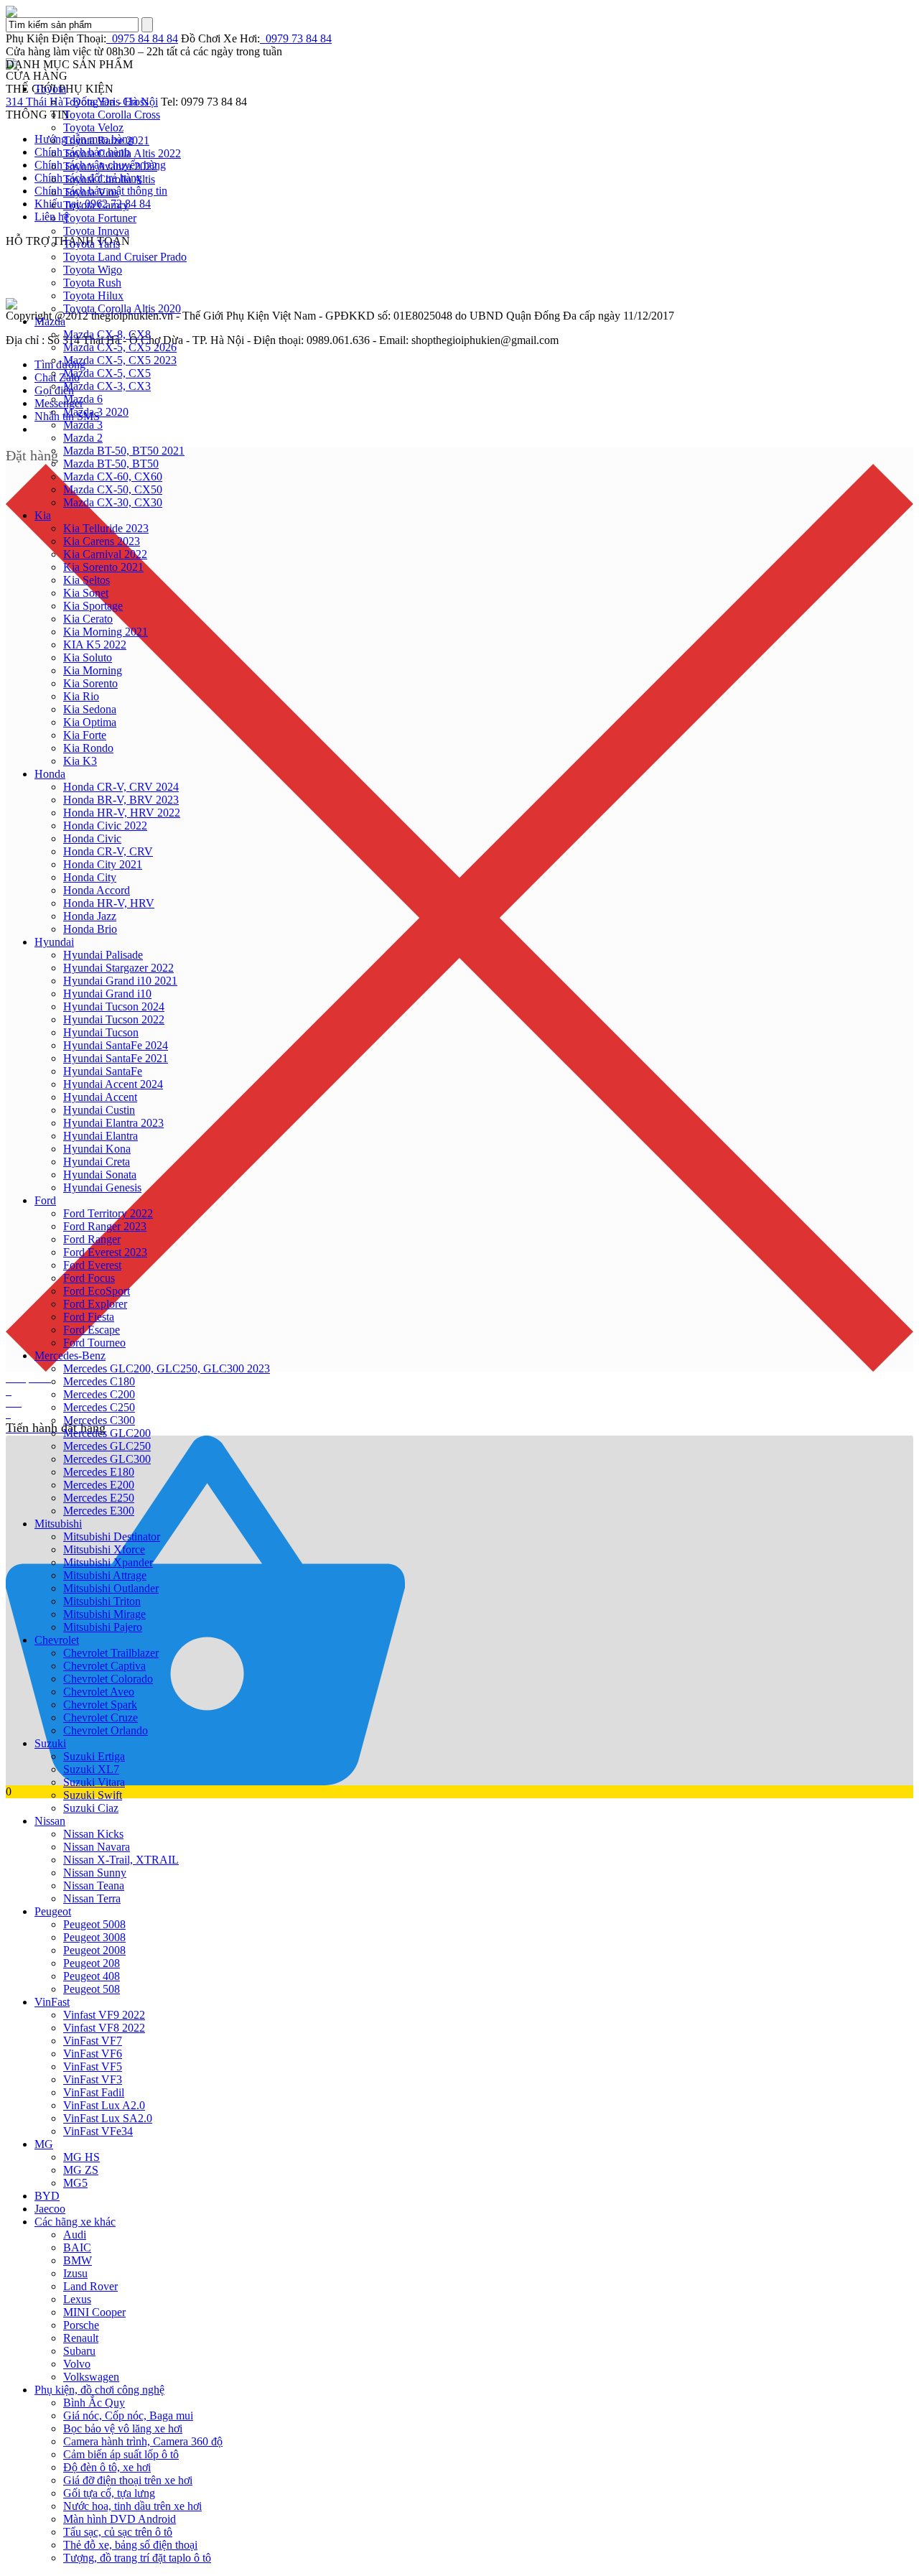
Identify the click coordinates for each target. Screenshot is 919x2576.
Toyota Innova (96, 231)
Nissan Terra (92, 1898)
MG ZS (81, 2170)
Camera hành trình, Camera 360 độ (143, 2441)
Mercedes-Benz (70, 1356)
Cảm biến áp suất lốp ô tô (121, 2454)
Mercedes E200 (99, 1485)
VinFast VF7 (93, 2041)
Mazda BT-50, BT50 (111, 464)
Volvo (77, 2364)
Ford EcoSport (97, 1291)
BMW (78, 2260)
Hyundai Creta (97, 1162)
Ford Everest (92, 1265)
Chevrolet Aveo (99, 1692)
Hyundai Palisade (103, 955)
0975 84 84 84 (142, 38)
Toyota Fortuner (100, 218)
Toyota (50, 89)
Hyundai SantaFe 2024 (116, 1045)
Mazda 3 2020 (96, 412)
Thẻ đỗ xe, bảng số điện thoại (130, 2545)
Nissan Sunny (95, 1873)
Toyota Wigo (93, 270)
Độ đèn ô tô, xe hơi (107, 2467)
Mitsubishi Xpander (108, 1562)
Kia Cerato (88, 619)
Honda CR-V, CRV (108, 851)
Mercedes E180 (99, 1472)
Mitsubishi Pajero (103, 1627)
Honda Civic (92, 838)
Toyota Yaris (92, 244)
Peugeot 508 (92, 1989)
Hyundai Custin (99, 1110)
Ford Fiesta (89, 1317)
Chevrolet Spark (100, 1705)
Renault (81, 2338)
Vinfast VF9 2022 (104, 2015)
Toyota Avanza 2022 (110, 166)
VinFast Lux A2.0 (104, 2105)
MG (44, 2144)
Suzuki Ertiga (94, 1756)
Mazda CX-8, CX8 (107, 334)
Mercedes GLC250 (107, 1446)
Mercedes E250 (99, 1498)
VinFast (52, 2002)
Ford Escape (92, 1330)
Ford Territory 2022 (108, 1213)
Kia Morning (93, 670)
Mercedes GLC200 (107, 1433)
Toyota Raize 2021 (106, 140)
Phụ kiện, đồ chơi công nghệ (99, 2390)
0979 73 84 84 (296, 38)
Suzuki (50, 1743)
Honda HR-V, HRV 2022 (122, 813)
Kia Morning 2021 (106, 632)
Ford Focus (89, 1278)
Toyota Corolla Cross (112, 115)
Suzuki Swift (93, 1795)
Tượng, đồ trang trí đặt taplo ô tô (137, 2558)
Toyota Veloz (93, 127)
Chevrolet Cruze (101, 1717)
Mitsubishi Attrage (105, 1575)
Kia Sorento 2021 (103, 567)
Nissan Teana (94, 1885)
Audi (75, 2235)
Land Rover (90, 2286)
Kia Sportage (93, 606)
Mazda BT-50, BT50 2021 (124, 451)
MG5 (75, 2183)
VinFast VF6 (93, 2054)
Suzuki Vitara (94, 1782)
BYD (47, 2196)
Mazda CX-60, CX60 (113, 476)
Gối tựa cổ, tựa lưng (109, 2493)
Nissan (50, 1821)
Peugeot (53, 1911)
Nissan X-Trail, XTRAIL (121, 1860)
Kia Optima (90, 722)
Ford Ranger (92, 1239)
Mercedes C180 (99, 1381)
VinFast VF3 (93, 2079)
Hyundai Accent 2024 (113, 1084)
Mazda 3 (83, 425)
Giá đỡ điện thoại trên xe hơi (128, 2480)
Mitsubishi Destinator (112, 1536)
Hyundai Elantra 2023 (113, 1123)
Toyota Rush (92, 283)
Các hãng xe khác (75, 2222)
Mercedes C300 (99, 1420)
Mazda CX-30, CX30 (113, 502)
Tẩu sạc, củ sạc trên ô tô (118, 2532)
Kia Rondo (88, 748)
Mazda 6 (83, 399)
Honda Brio (90, 929)
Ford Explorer (95, 1304)
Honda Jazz (90, 916)
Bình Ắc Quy (94, 2403)
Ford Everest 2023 (105, 1252)
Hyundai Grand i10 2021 (120, 981)
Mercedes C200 (99, 1394)
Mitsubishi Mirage (104, 1614)
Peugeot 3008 (94, 1937)
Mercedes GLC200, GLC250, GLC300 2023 (167, 1368)
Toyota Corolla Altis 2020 (122, 308)
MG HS (81, 2157)
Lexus (77, 2299)
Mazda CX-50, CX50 (113, 489)
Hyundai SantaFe (103, 1071)
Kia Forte (85, 735)
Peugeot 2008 (94, 1950)
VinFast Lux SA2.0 (108, 2118)
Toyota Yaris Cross (106, 102)
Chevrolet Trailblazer (111, 1653)
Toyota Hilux (93, 296)
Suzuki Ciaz (91, 1808)
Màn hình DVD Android (120, 2519)
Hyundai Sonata (100, 1175)
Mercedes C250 (99, 1407)
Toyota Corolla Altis (109, 179)
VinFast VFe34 (98, 2131)
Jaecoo (50, 2209)
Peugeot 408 (92, 1976)
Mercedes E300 (99, 1511)
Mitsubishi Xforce (104, 1549)
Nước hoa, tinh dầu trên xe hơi (132, 2506)
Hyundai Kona (97, 1149)
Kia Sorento (90, 683)
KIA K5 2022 (95, 645)
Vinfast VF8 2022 (104, 2028)
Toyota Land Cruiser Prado (125, 257)
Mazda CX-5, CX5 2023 (120, 360)
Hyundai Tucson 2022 (114, 1019)
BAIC (77, 2247)
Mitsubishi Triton (102, 1601)
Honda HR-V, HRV (109, 903)
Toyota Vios (91, 192)
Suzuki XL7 (91, 1769)
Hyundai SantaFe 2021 (116, 1058)
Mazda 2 (83, 438)
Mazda (50, 321)
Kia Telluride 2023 (106, 528)
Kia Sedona (90, 709)
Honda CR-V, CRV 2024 (121, 787)
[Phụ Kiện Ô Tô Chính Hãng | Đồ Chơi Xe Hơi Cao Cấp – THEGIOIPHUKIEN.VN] (459, 11)
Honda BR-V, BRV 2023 (121, 800)
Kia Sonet (86, 593)
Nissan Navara (97, 1847)
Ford (45, 1200)
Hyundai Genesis (102, 1187)
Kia (43, 515)
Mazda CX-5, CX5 (107, 373)
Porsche (81, 2325)
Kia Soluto (88, 657)
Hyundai (54, 942)
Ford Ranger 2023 (105, 1226)
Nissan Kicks (93, 1834)
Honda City (90, 877)
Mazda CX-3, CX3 (107, 386)
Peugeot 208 (92, 1963)
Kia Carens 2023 (102, 541)
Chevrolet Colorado (108, 1679)
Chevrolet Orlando (106, 1730)
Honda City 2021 (103, 864)
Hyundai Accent (100, 1097)
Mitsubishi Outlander (111, 1588)
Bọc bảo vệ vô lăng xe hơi (123, 2428)
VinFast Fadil (94, 2092)
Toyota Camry (96, 205)
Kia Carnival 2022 (105, 554)
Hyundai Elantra (101, 1136)
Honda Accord (97, 890)
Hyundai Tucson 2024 (114, 1006)
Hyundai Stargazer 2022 (118, 968)
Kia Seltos (87, 580)
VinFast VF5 (93, 2066)
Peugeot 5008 (94, 1924)
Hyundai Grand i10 (107, 994)
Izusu (75, 2273)
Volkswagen (91, 2377)
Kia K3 (80, 761)
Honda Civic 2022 (105, 826)
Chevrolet (57, 1640)
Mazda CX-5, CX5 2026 (120, 347)
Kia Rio (81, 696)
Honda (50, 774)
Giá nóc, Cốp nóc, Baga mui (128, 2415)
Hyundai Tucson (101, 1032)
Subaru (79, 2351)
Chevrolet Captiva (104, 1666)
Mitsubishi (58, 1524)
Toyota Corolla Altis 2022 (122, 153)
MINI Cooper (94, 2312)
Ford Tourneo (94, 1343)
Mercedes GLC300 (107, 1459)
